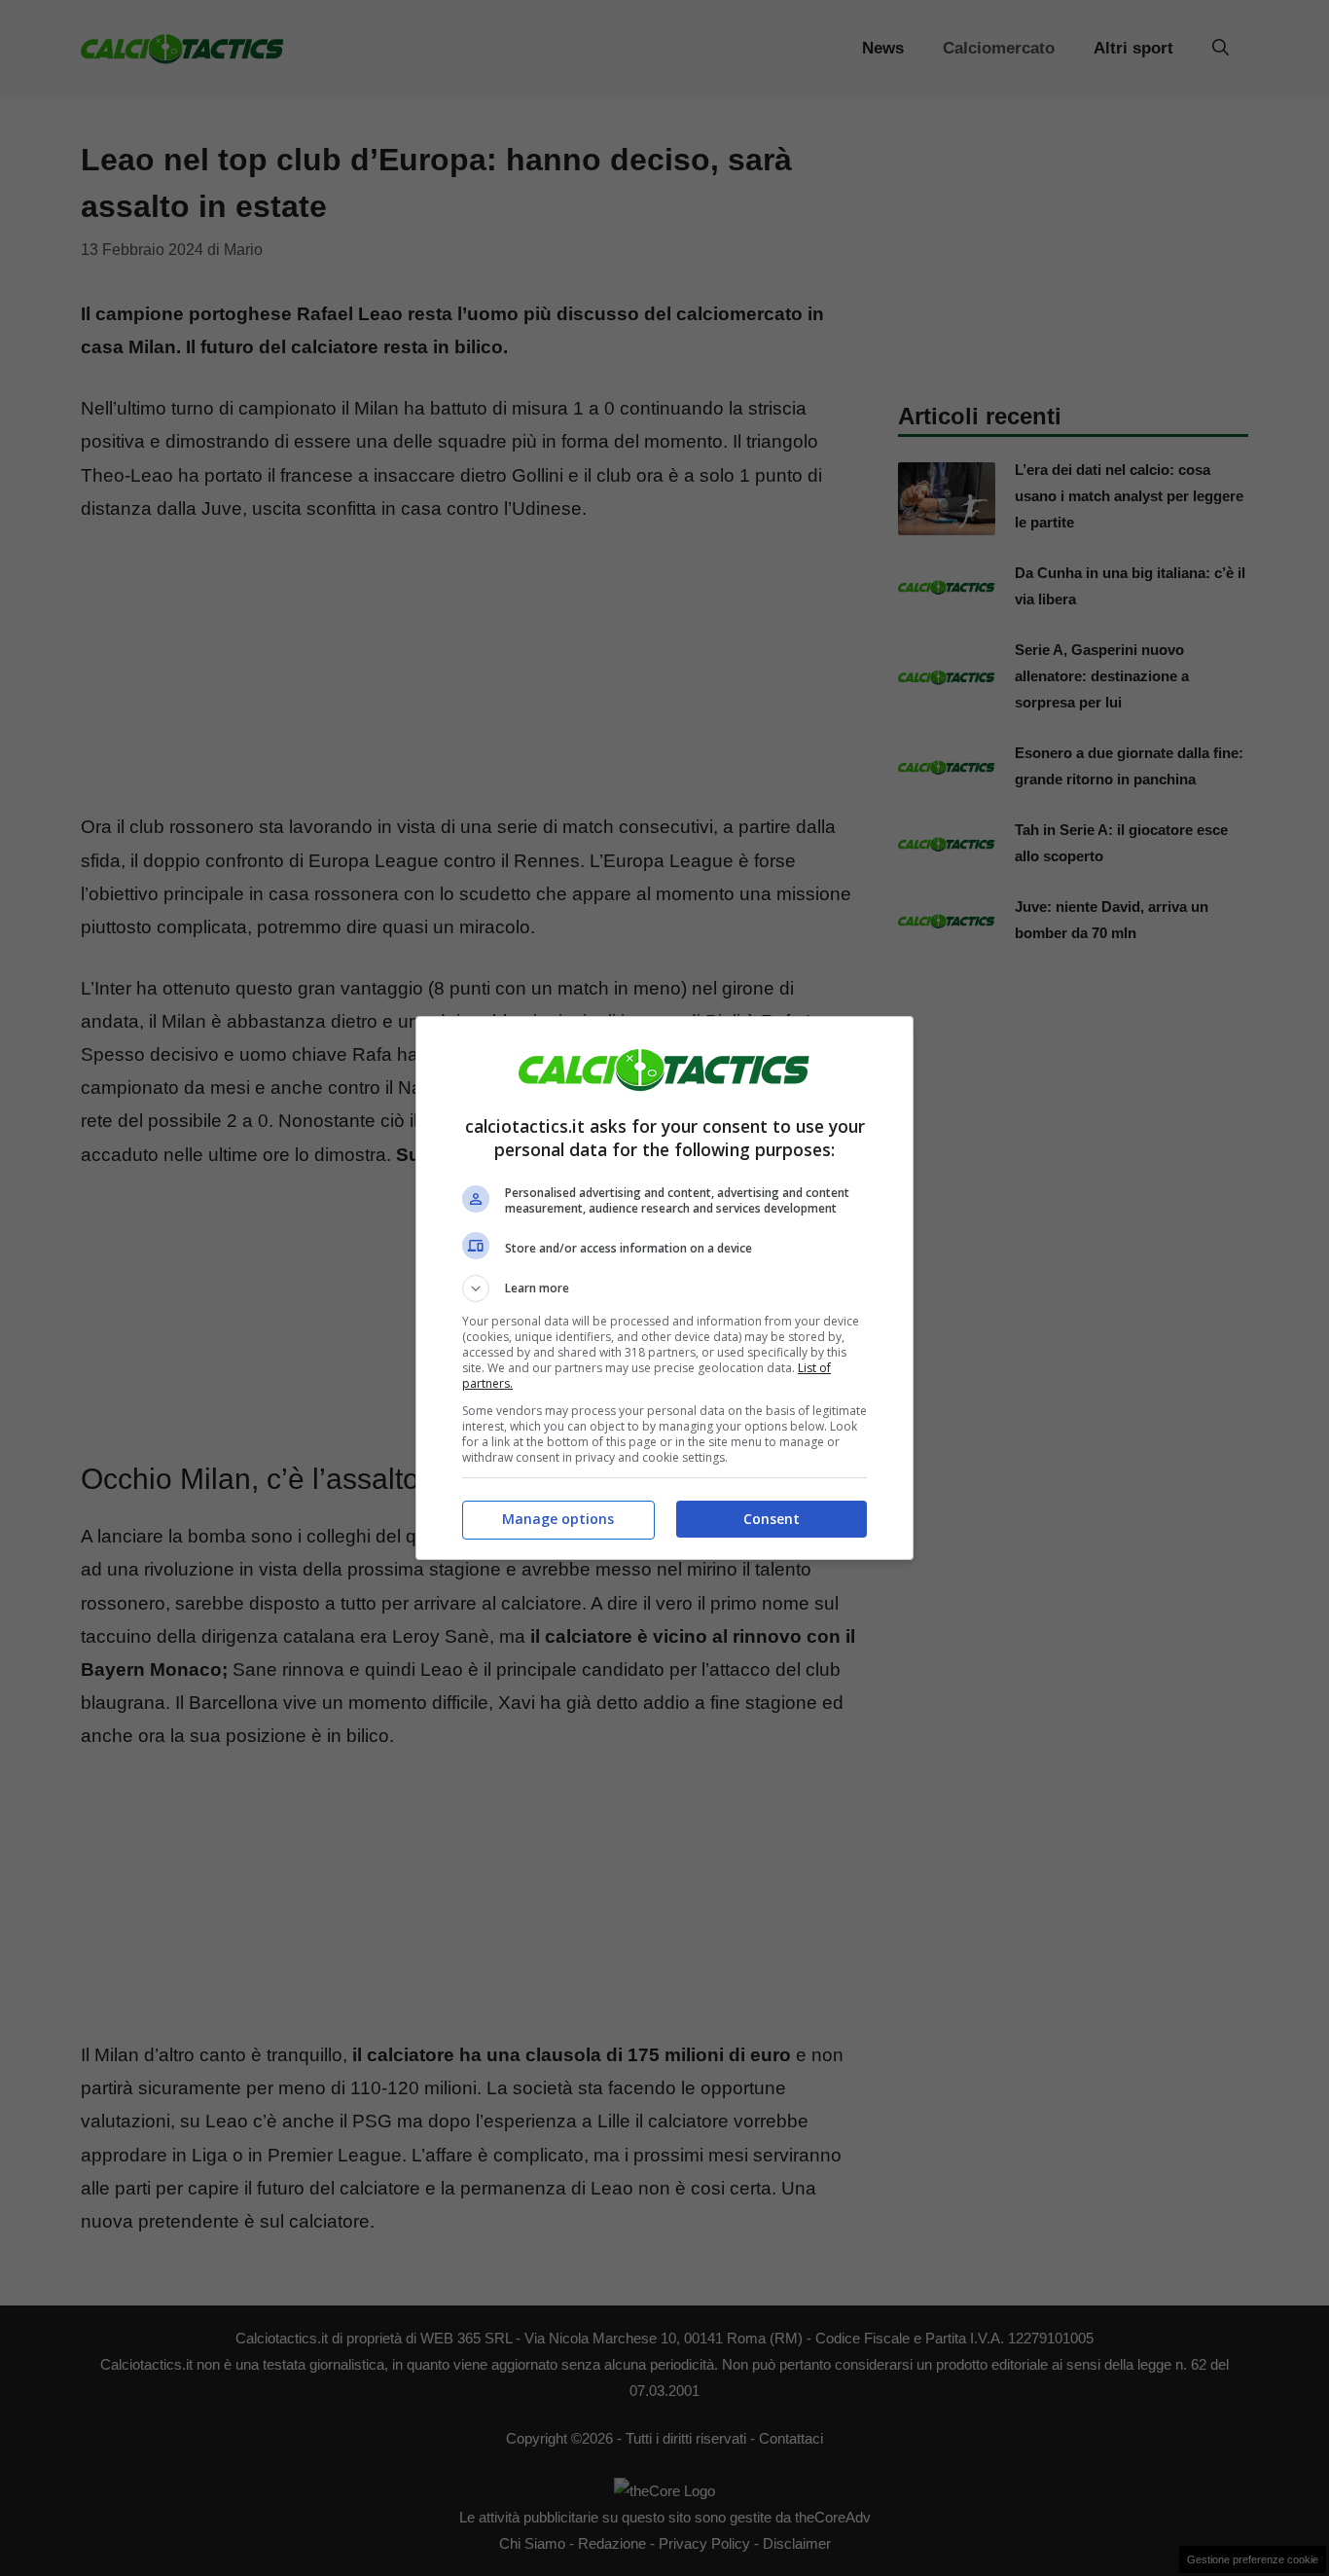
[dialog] (664, 1288)
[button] (664, 1288)
